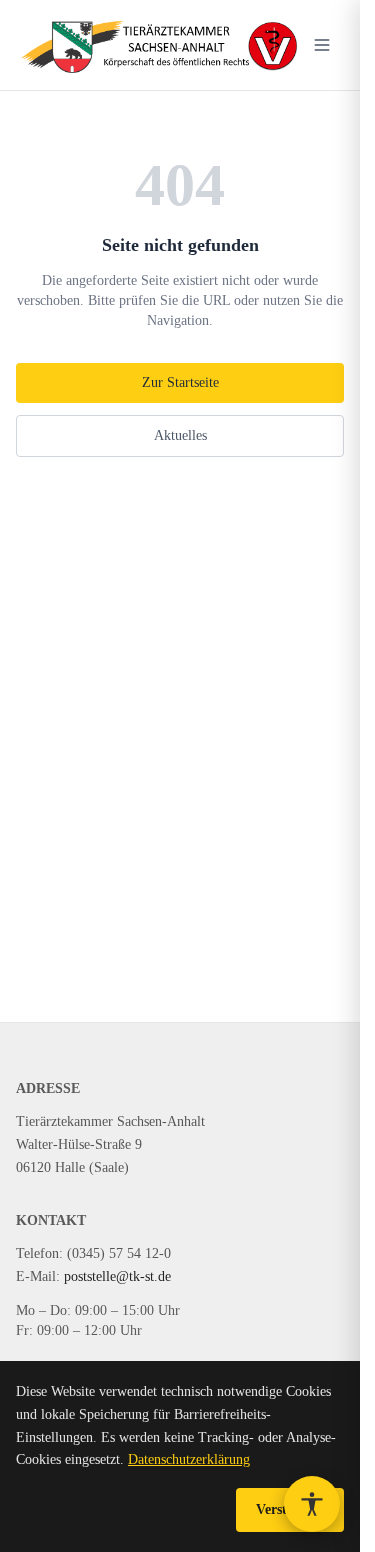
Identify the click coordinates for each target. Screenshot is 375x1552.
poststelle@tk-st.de (117, 1276)
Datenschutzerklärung (189, 1459)
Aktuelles (180, 435)
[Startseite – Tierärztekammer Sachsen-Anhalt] (158, 45)
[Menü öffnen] (322, 45)
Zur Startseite (180, 382)
